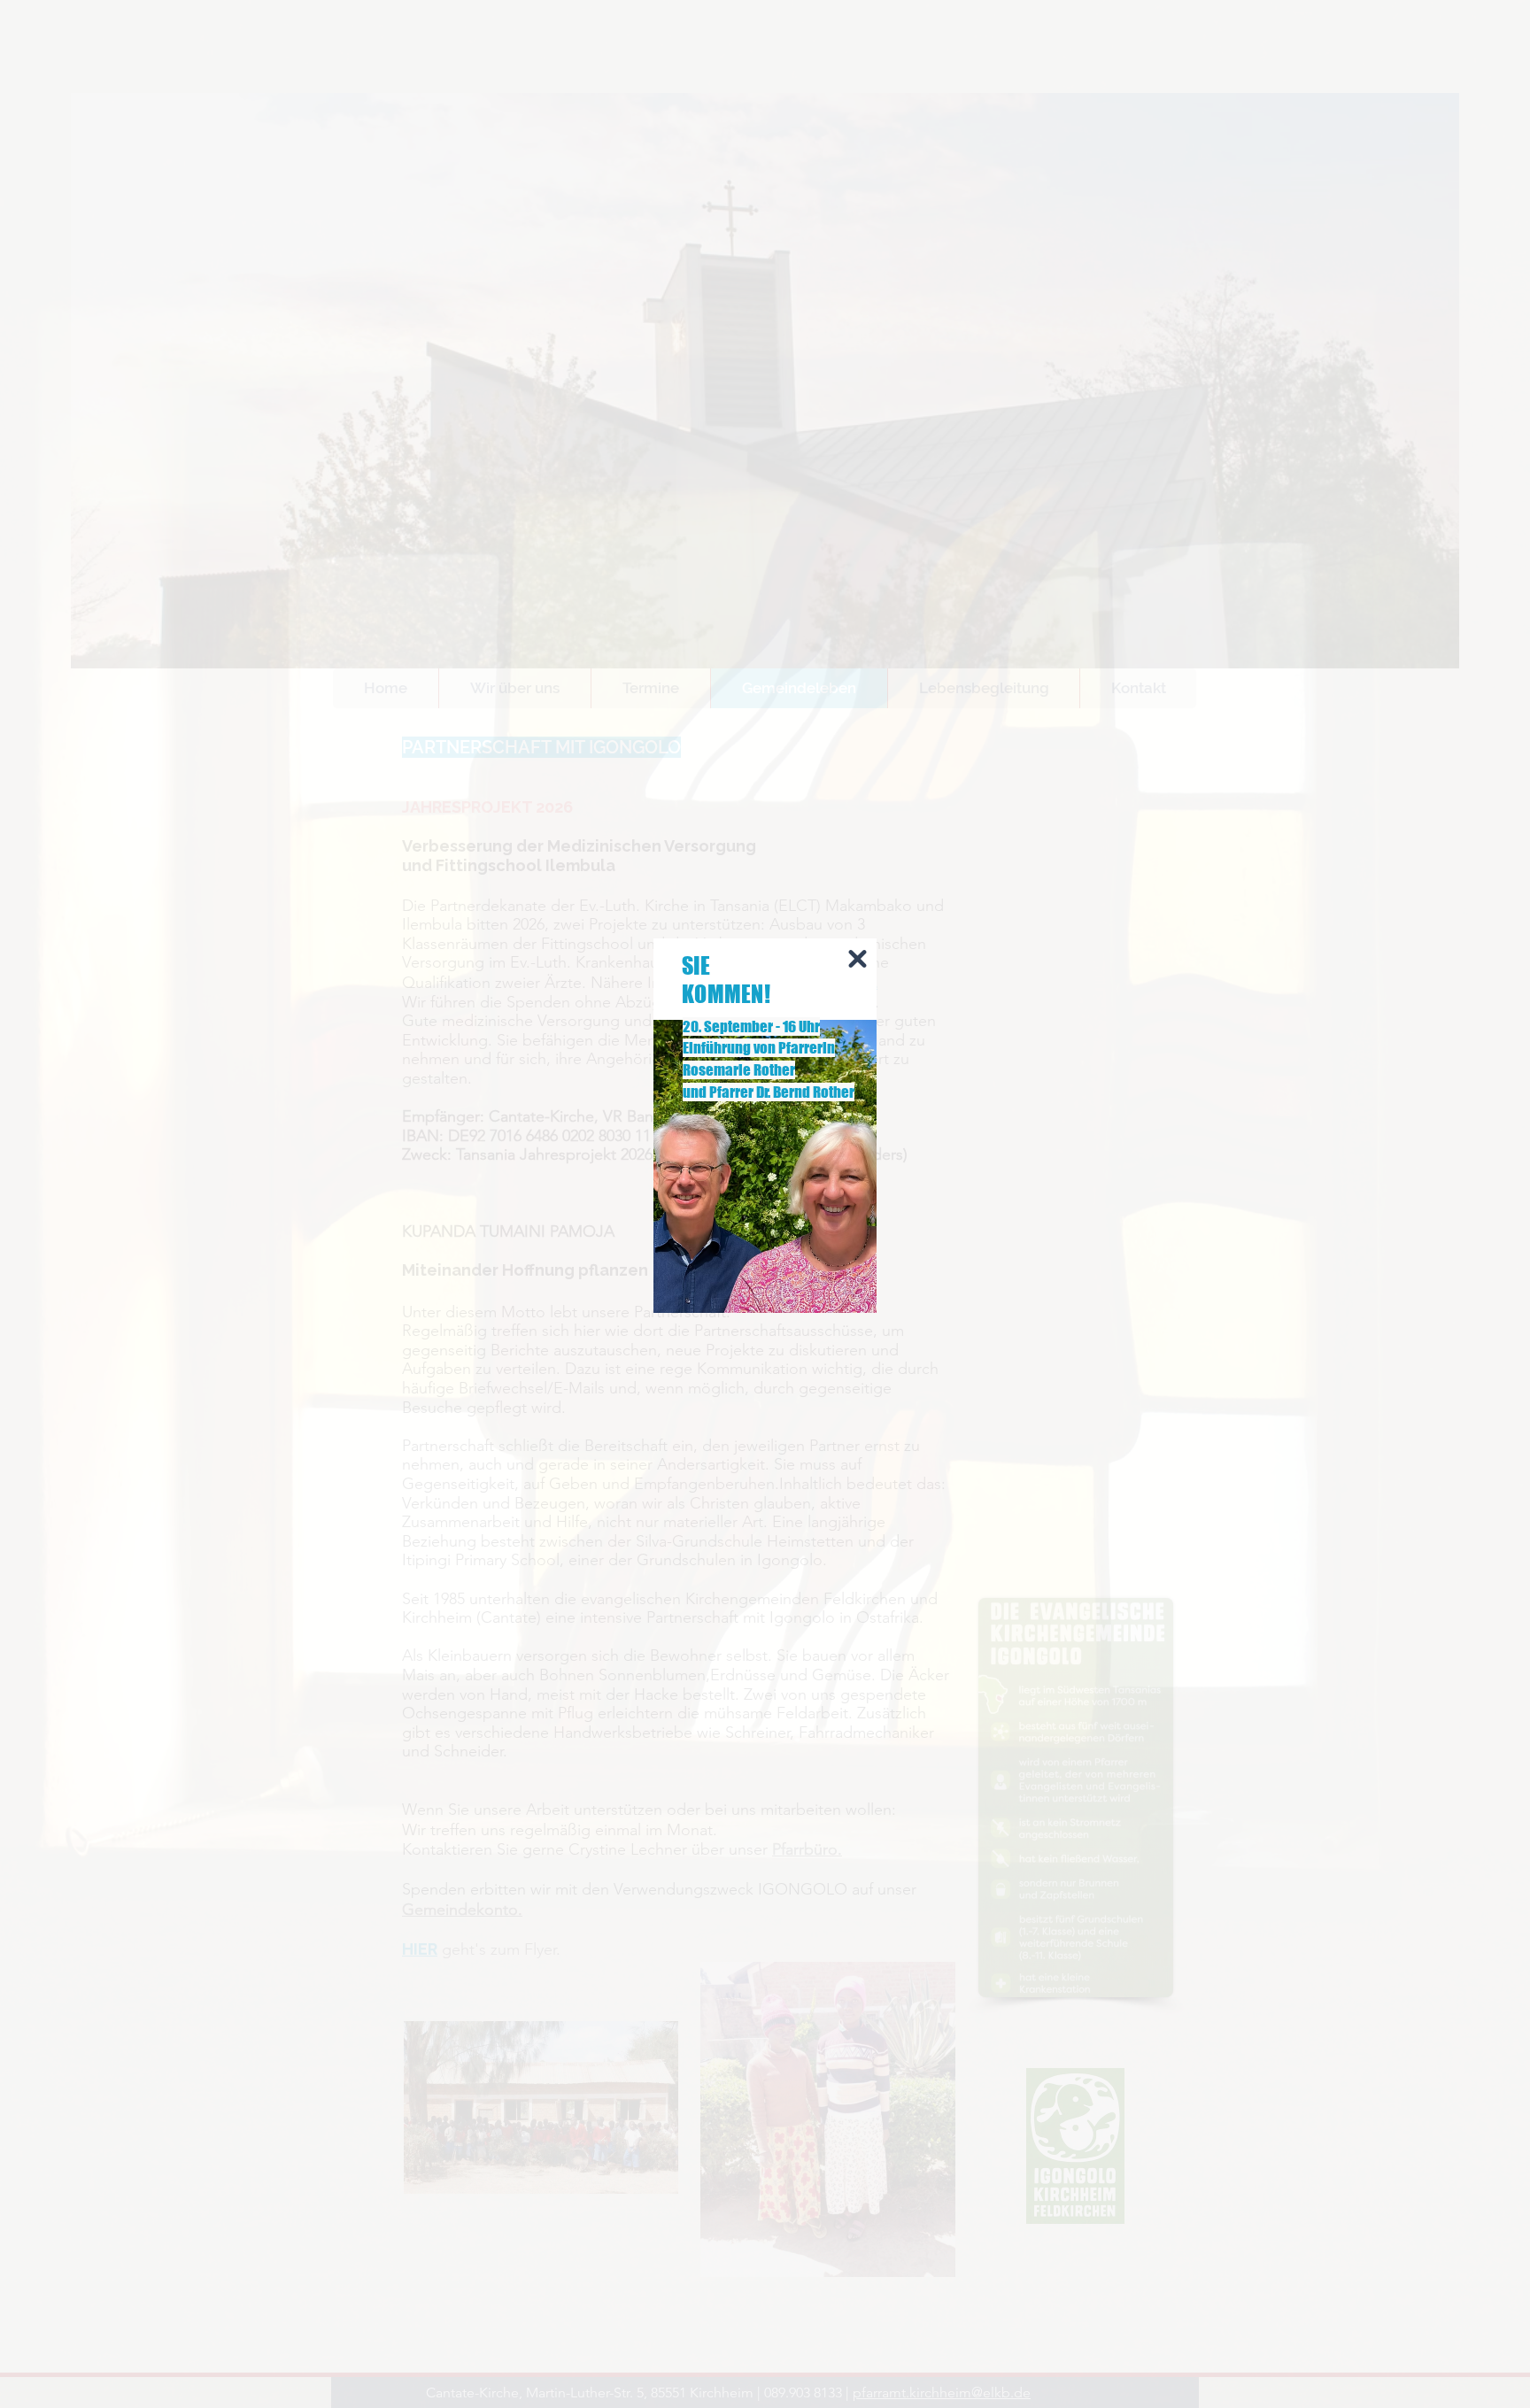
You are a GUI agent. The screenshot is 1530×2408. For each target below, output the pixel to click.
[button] (858, 959)
